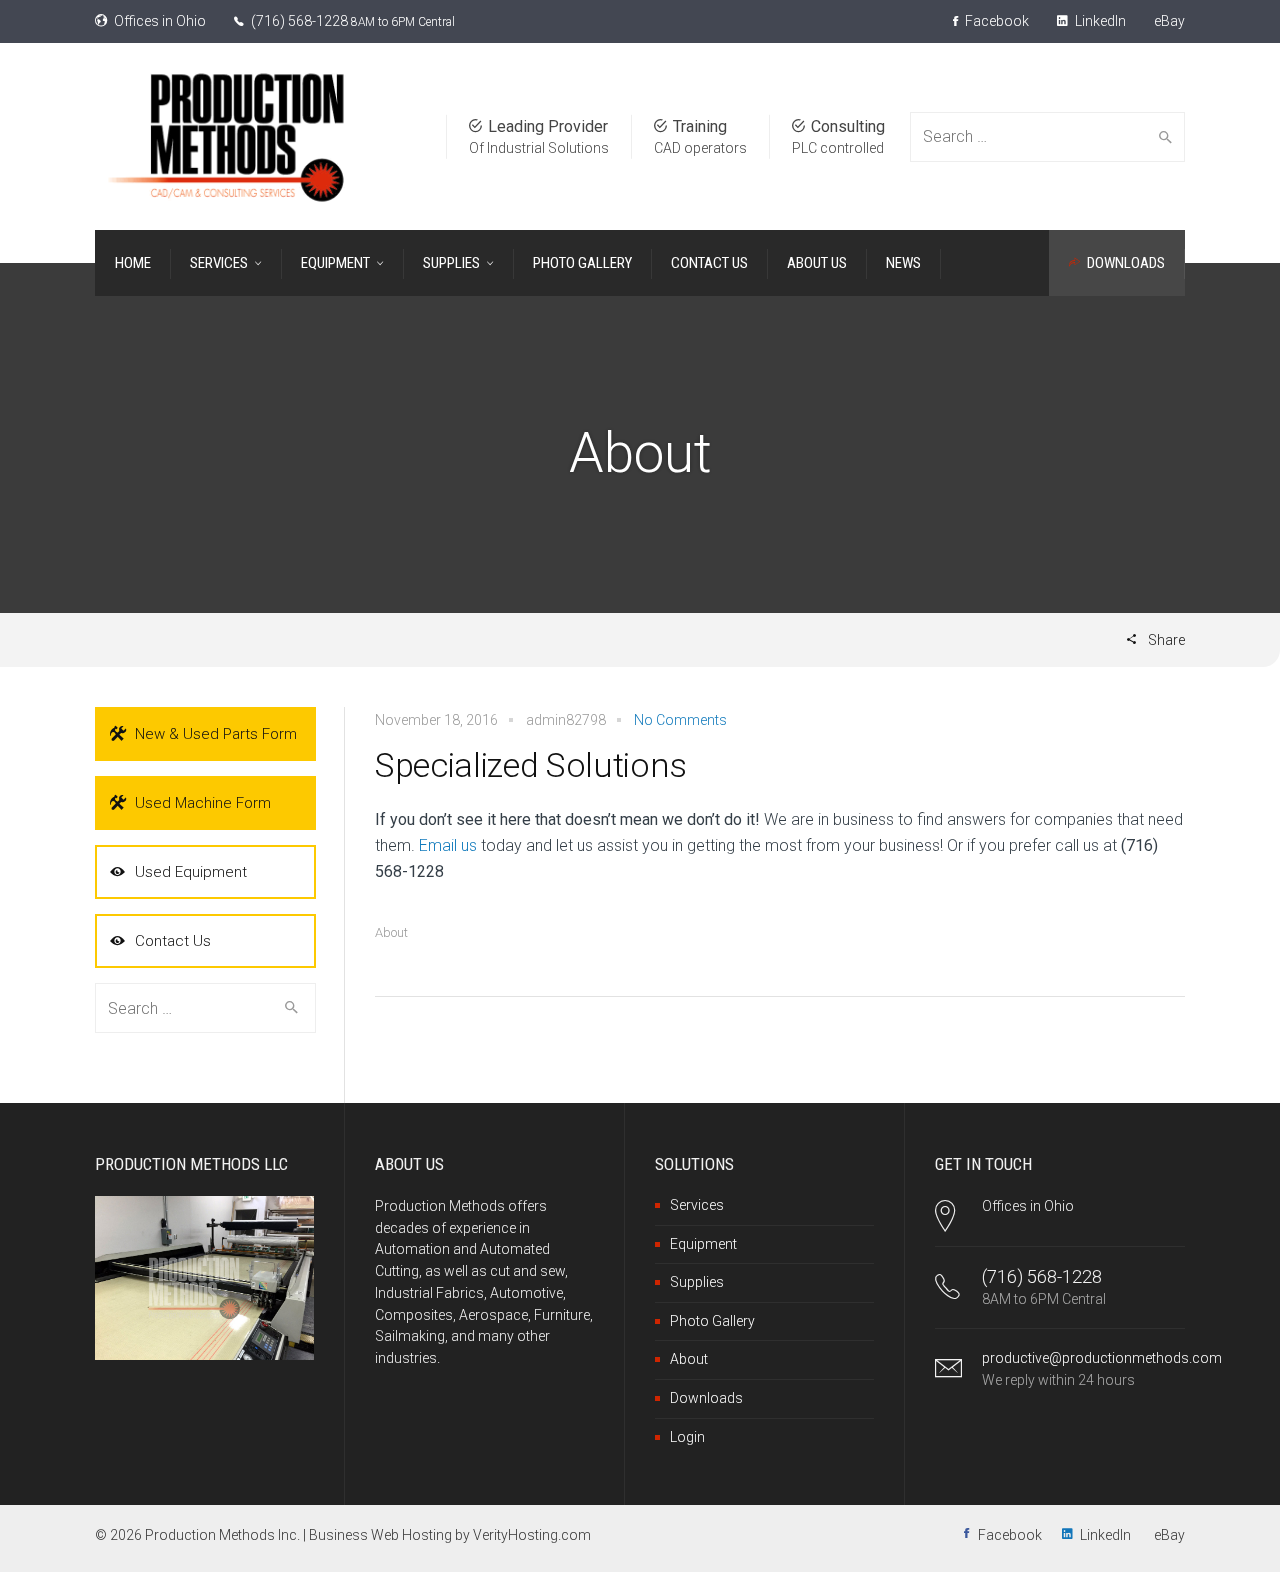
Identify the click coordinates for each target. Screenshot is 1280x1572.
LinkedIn (1099, 21)
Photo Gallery (712, 1321)
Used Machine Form (203, 803)
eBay (1169, 21)
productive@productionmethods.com (1102, 1358)
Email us (448, 845)
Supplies (697, 1282)
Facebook (995, 21)
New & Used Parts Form (216, 734)
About (391, 932)
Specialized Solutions (531, 765)
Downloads (706, 1398)
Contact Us (173, 941)
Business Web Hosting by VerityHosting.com (450, 1535)
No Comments (680, 720)
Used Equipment (191, 872)
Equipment (703, 1244)
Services (697, 1205)
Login (687, 1437)
